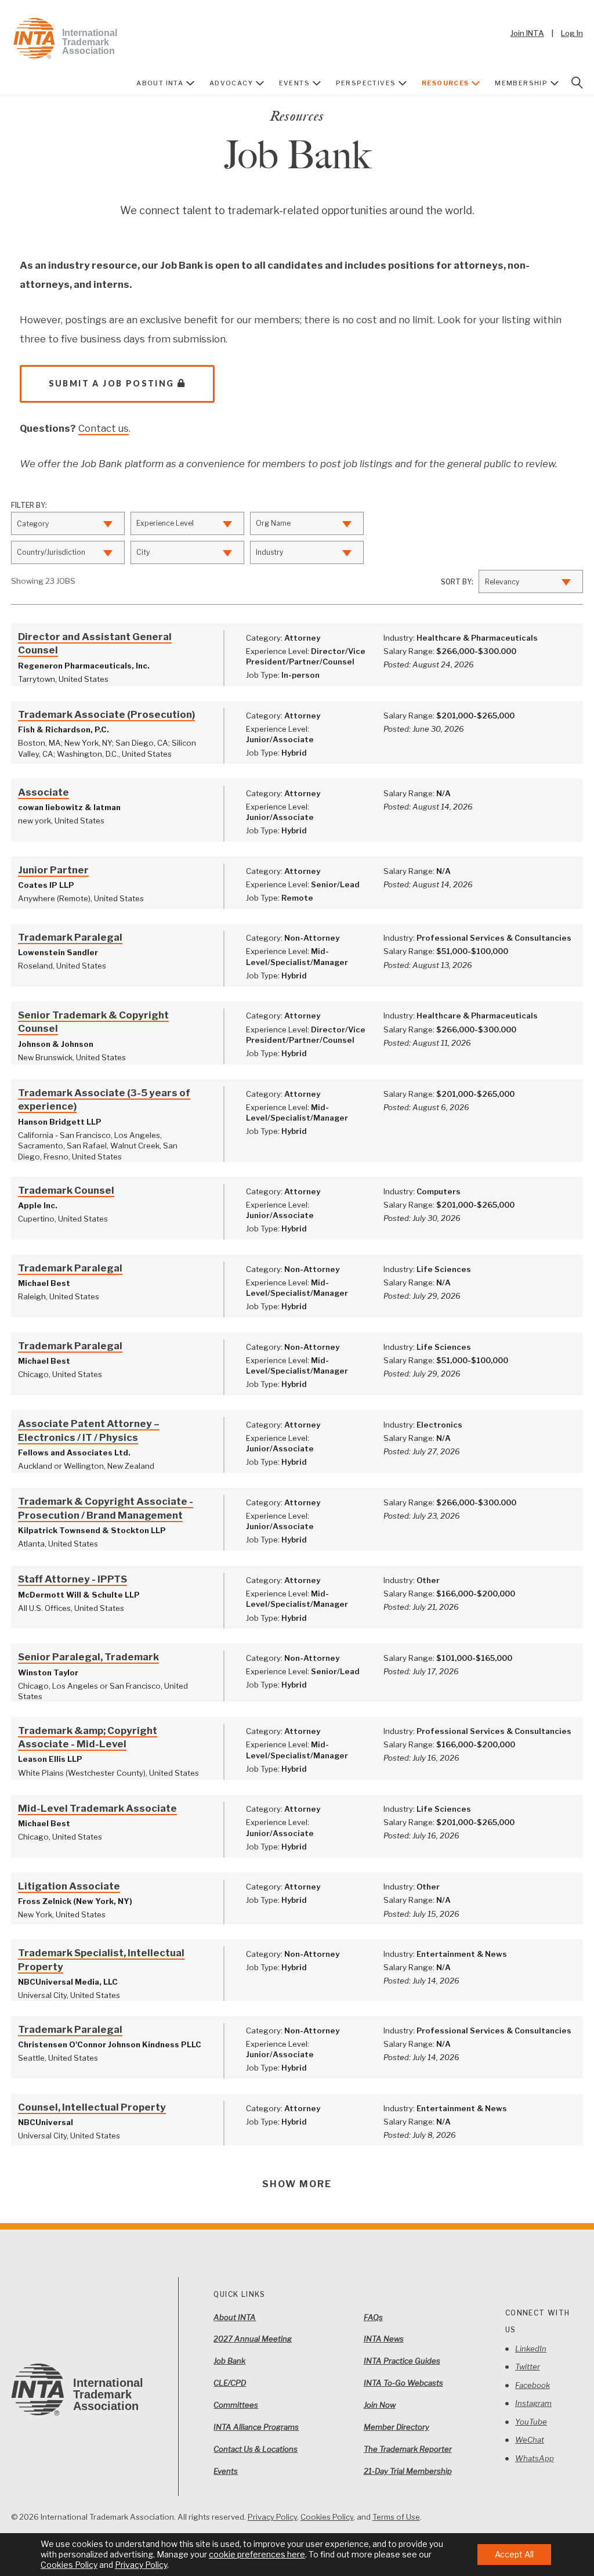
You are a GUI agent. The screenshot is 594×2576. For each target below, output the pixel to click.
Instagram (533, 2403)
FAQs (373, 2317)
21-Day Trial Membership (408, 2471)
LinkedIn (531, 2349)
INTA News (384, 2339)
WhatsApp (535, 2458)
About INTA (160, 83)
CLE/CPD (230, 2383)
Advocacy (231, 83)
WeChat (530, 2440)
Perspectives (366, 83)
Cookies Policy (327, 2517)
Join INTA (527, 33)
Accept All (514, 2554)
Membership (521, 83)
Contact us (104, 428)
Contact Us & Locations (256, 2449)
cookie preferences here (257, 2554)
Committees (236, 2405)
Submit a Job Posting (112, 383)
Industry (269, 552)
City (143, 552)
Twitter (528, 2367)
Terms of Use (396, 2517)
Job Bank (229, 2361)
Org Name (273, 523)
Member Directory (396, 2427)
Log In (572, 33)
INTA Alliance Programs (256, 2427)
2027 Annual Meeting (253, 2339)
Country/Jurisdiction (51, 552)
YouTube (531, 2422)
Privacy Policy (272, 2517)
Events (294, 83)
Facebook (533, 2385)
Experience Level (165, 523)
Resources (445, 83)
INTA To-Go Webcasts (403, 2383)
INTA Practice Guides (402, 2361)
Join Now (380, 2405)
